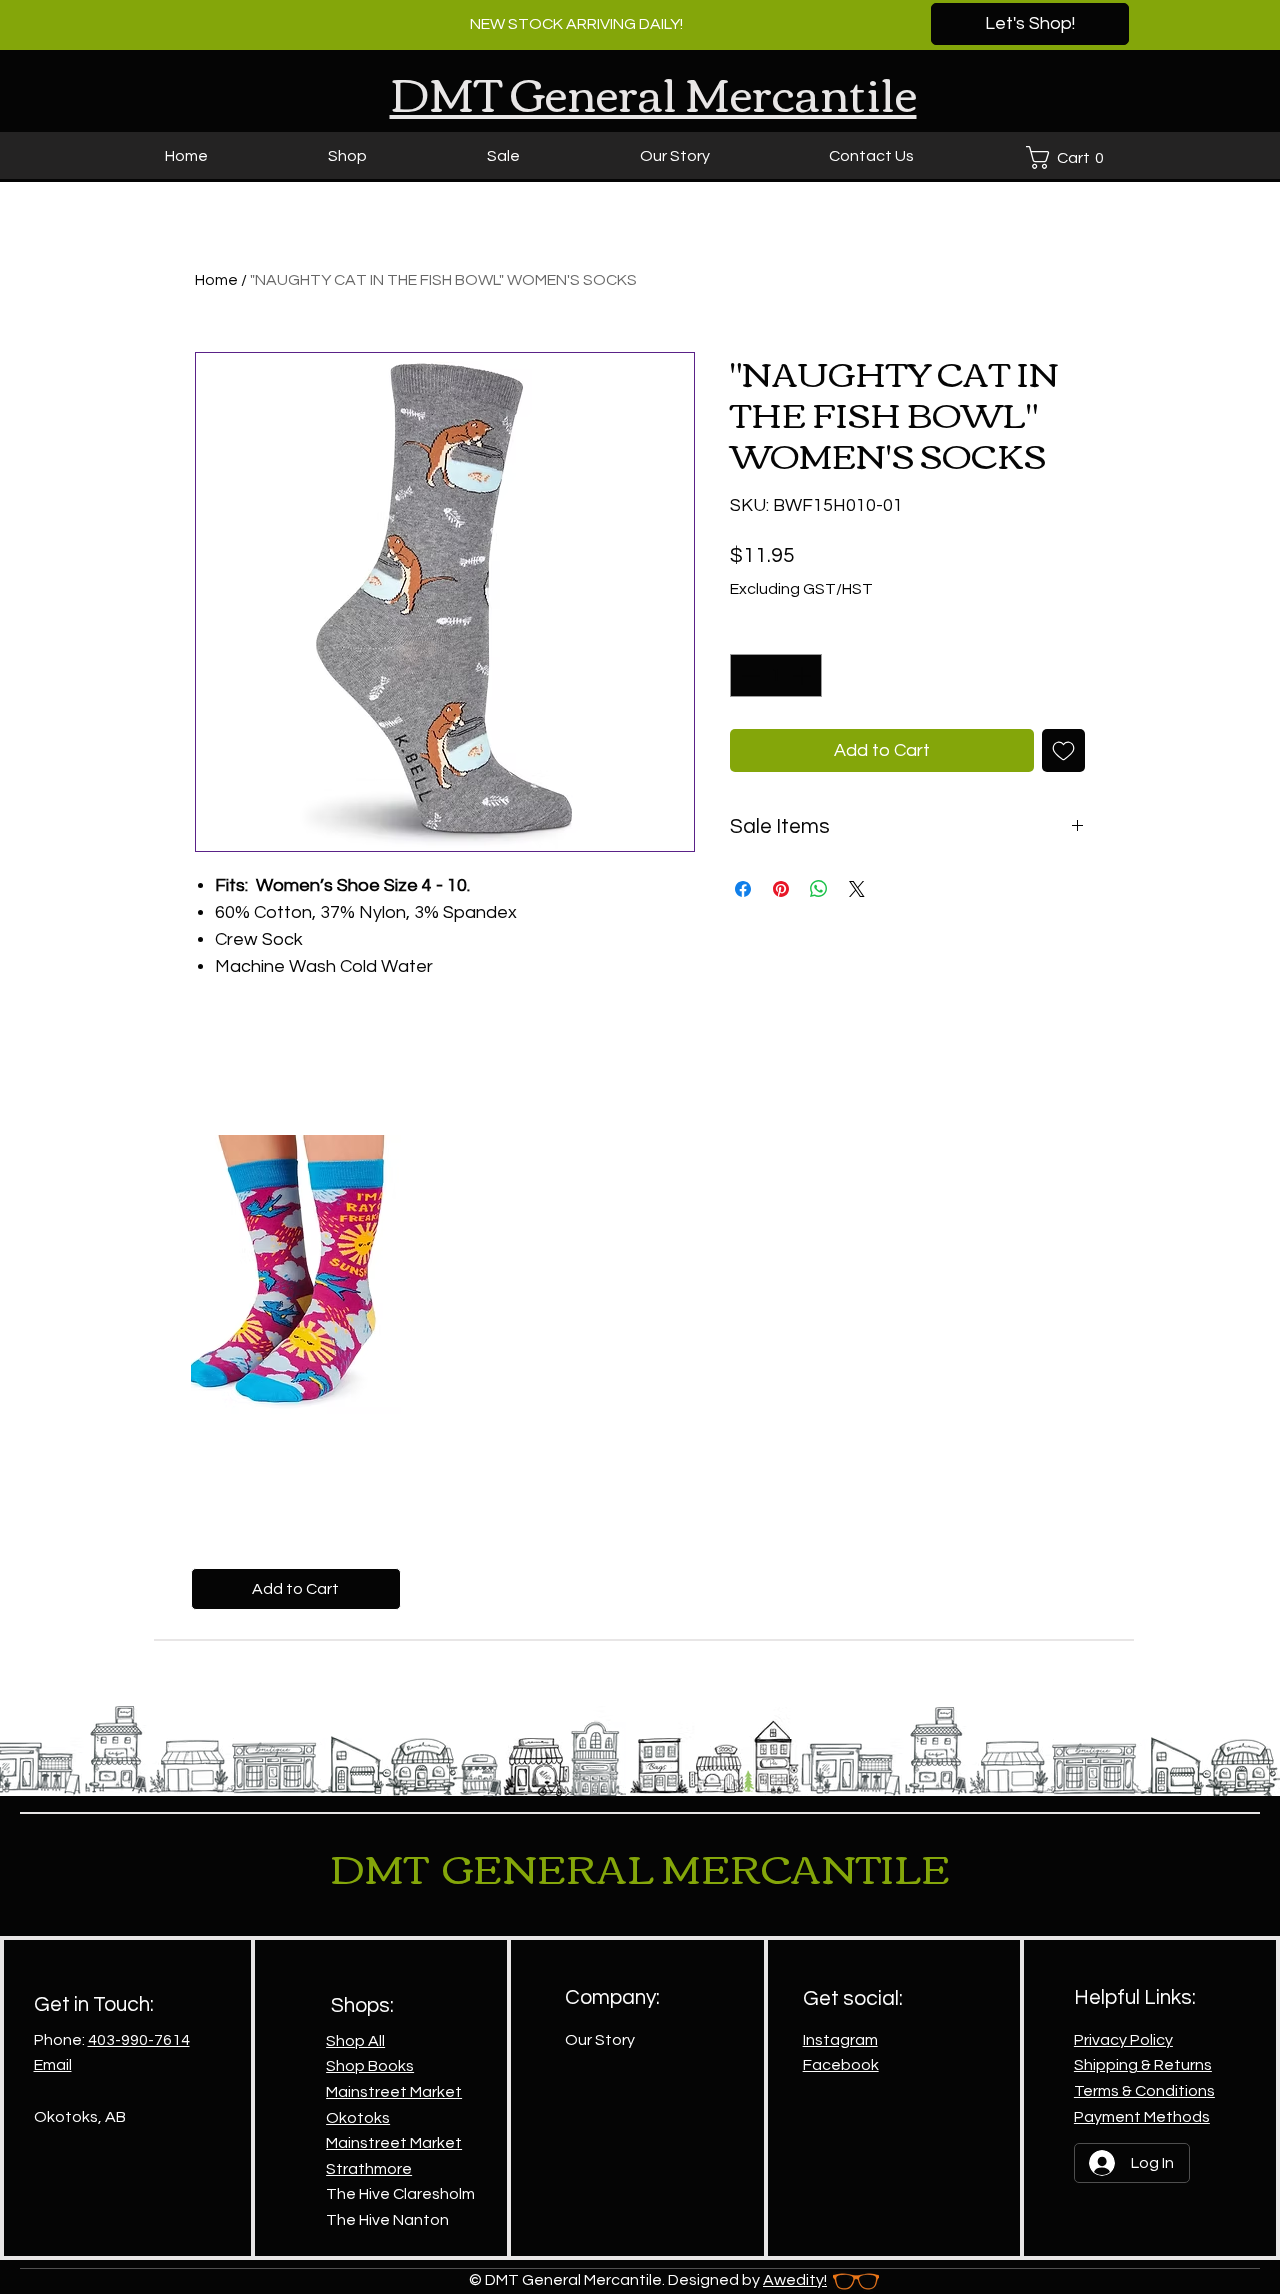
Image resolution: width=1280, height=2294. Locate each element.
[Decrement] (748, 675)
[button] (1070, 157)
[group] (640, 1372)
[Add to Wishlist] (1063, 750)
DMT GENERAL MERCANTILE (640, 1866)
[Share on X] (857, 889)
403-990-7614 (139, 2040)
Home (216, 280)
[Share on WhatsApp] (819, 889)
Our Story (600, 2040)
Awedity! (795, 2280)
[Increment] (803, 675)
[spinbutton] (776, 675)
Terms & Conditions (1144, 2091)
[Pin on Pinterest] (781, 889)
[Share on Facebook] (743, 889)
